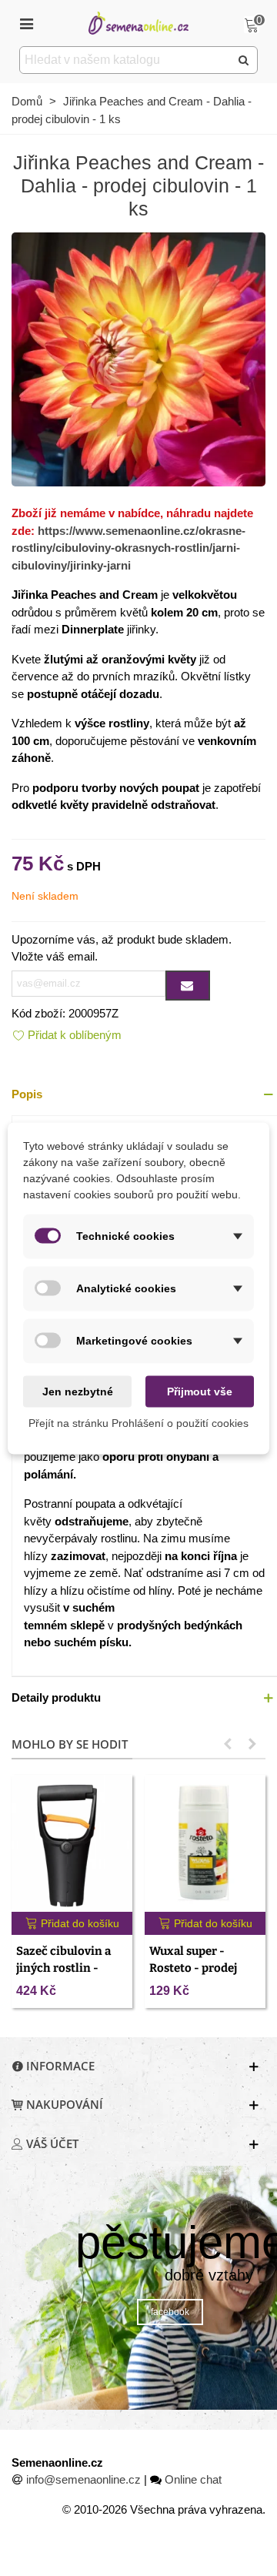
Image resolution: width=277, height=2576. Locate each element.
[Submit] (244, 60)
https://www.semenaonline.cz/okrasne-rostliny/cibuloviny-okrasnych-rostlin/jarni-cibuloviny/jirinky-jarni (128, 548)
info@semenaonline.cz (83, 2479)
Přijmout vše (200, 1391)
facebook (170, 2312)
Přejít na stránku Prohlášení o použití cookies (138, 1422)
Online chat (193, 2479)
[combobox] (126, 60)
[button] (228, 1744)
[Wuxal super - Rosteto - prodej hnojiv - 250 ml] (205, 1843)
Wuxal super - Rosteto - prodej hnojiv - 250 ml (193, 1968)
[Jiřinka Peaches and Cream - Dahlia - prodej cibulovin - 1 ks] (138, 358)
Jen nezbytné (78, 1391)
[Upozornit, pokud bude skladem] (188, 986)
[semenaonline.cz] (138, 23)
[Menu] (26, 23)
